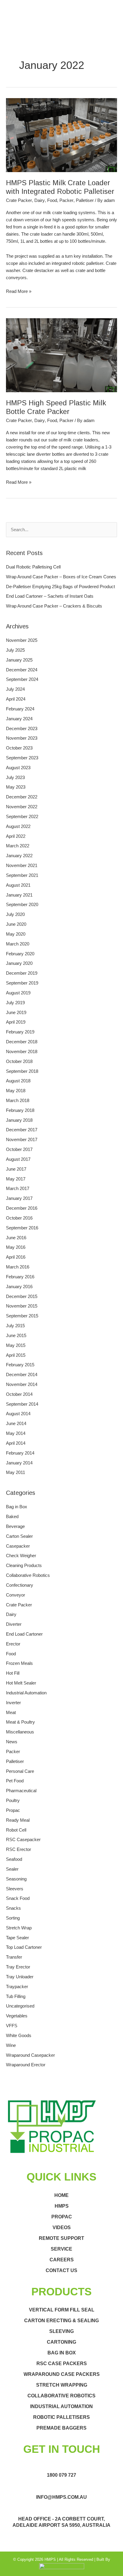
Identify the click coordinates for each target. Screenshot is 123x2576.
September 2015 (22, 1316)
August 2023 (18, 768)
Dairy (40, 200)
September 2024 (22, 679)
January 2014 (19, 1463)
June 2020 (16, 924)
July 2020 (15, 914)
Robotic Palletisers (61, 2417)
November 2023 (22, 738)
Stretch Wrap (19, 1928)
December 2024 (22, 670)
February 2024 (20, 709)
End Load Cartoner (24, 1634)
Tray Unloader (20, 1977)
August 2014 (18, 1414)
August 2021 (18, 885)
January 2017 (19, 1198)
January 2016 (19, 1287)
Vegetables (17, 2016)
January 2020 (19, 963)
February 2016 (20, 1277)
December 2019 (22, 973)
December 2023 (22, 729)
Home (61, 2195)
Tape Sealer (17, 1938)
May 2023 (16, 787)
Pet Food (15, 1781)
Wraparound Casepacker (30, 2055)
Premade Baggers (61, 2428)
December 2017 (22, 1130)
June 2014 (16, 1424)
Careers (62, 2260)
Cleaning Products (24, 1566)
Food (52, 200)
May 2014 (16, 1433)
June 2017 (16, 1169)
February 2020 (20, 954)
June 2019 (16, 1013)
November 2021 (22, 866)
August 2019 (18, 993)
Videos (62, 2227)
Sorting (13, 1918)
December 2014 (22, 1375)
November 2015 (22, 1306)
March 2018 (18, 1101)
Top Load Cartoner (24, 1947)
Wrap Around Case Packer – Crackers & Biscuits (54, 606)
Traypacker (17, 1987)
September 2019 (22, 983)
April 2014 (16, 1443)
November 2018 (22, 1052)
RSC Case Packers (62, 2363)
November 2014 (22, 1384)
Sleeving (61, 2331)
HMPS (62, 2206)
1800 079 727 (61, 2475)
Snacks (13, 1908)
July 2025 (15, 650)
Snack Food (18, 1898)
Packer (66, 200)
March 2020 (18, 944)
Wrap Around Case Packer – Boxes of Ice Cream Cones (61, 577)
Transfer (14, 1957)
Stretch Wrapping (62, 2385)
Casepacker (18, 1546)
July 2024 (15, 689)
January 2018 (19, 1120)
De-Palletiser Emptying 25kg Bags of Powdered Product (60, 587)
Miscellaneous (20, 1732)
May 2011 (16, 1472)
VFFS (12, 2026)
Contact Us (61, 2270)
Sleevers (15, 1889)
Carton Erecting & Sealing (61, 2321)
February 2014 (20, 1453)
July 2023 (15, 778)
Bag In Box (62, 2353)
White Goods (19, 2036)
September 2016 (22, 1228)
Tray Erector (18, 1967)
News (12, 1742)
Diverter (14, 1624)
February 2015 (20, 1365)
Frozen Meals (19, 1663)
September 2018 (22, 1071)
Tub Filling (16, 1996)
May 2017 (16, 1179)
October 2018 (19, 1061)
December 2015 (22, 1297)
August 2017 (18, 1159)
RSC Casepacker (23, 1840)
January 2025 (19, 660)
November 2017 (22, 1140)
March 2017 (18, 1189)
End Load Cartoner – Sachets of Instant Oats (50, 596)
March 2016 (18, 1267)
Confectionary (20, 1585)
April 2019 (16, 1022)
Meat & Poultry (20, 1722)
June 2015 (16, 1336)
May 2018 (16, 1091)
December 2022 (22, 797)
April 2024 (16, 699)
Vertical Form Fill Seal (62, 2310)
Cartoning (61, 2342)
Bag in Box (17, 1507)
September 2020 (22, 905)
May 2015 (16, 1345)
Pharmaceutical (21, 1791)
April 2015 (16, 1355)
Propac (13, 1810)
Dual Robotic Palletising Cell (33, 567)
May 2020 (16, 934)
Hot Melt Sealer (21, 1683)
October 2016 (19, 1218)
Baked (12, 1517)
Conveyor (16, 1595)
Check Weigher (21, 1556)
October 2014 (19, 1394)
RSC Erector (19, 1849)
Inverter (13, 1703)
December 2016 (22, 1208)
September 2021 (22, 875)
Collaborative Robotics (28, 1575)
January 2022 (19, 856)
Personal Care (20, 1771)
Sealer (12, 1869)
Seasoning (16, 1879)
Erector (13, 1644)
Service (61, 2249)
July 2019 (15, 1003)
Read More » (19, 291)
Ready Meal (18, 1820)
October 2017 (19, 1149)
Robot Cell (16, 1830)
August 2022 (18, 826)
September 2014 (22, 1404)
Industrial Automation (26, 1693)
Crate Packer (19, 200)
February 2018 (20, 1110)
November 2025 (22, 640)
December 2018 (22, 1042)
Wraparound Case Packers (62, 2374)
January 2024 (19, 719)
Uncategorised (20, 2006)
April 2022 (16, 836)
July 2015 (15, 1326)
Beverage (15, 1526)
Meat (11, 1713)
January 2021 (19, 895)
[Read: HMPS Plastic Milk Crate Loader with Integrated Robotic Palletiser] (61, 135)
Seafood (14, 1859)
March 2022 (18, 846)
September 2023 (22, 758)
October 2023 (19, 748)
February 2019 (20, 1032)
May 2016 (16, 1247)
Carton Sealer (19, 1536)
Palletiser (85, 200)
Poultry (13, 1801)
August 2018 (18, 1081)
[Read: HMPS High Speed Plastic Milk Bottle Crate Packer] (61, 355)
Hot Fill (13, 1673)
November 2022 (22, 807)
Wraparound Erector (26, 2065)
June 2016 (16, 1238)
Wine (11, 2045)
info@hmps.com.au (61, 2497)
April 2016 (16, 1257)
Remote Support (61, 2238)
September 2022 (22, 817)
